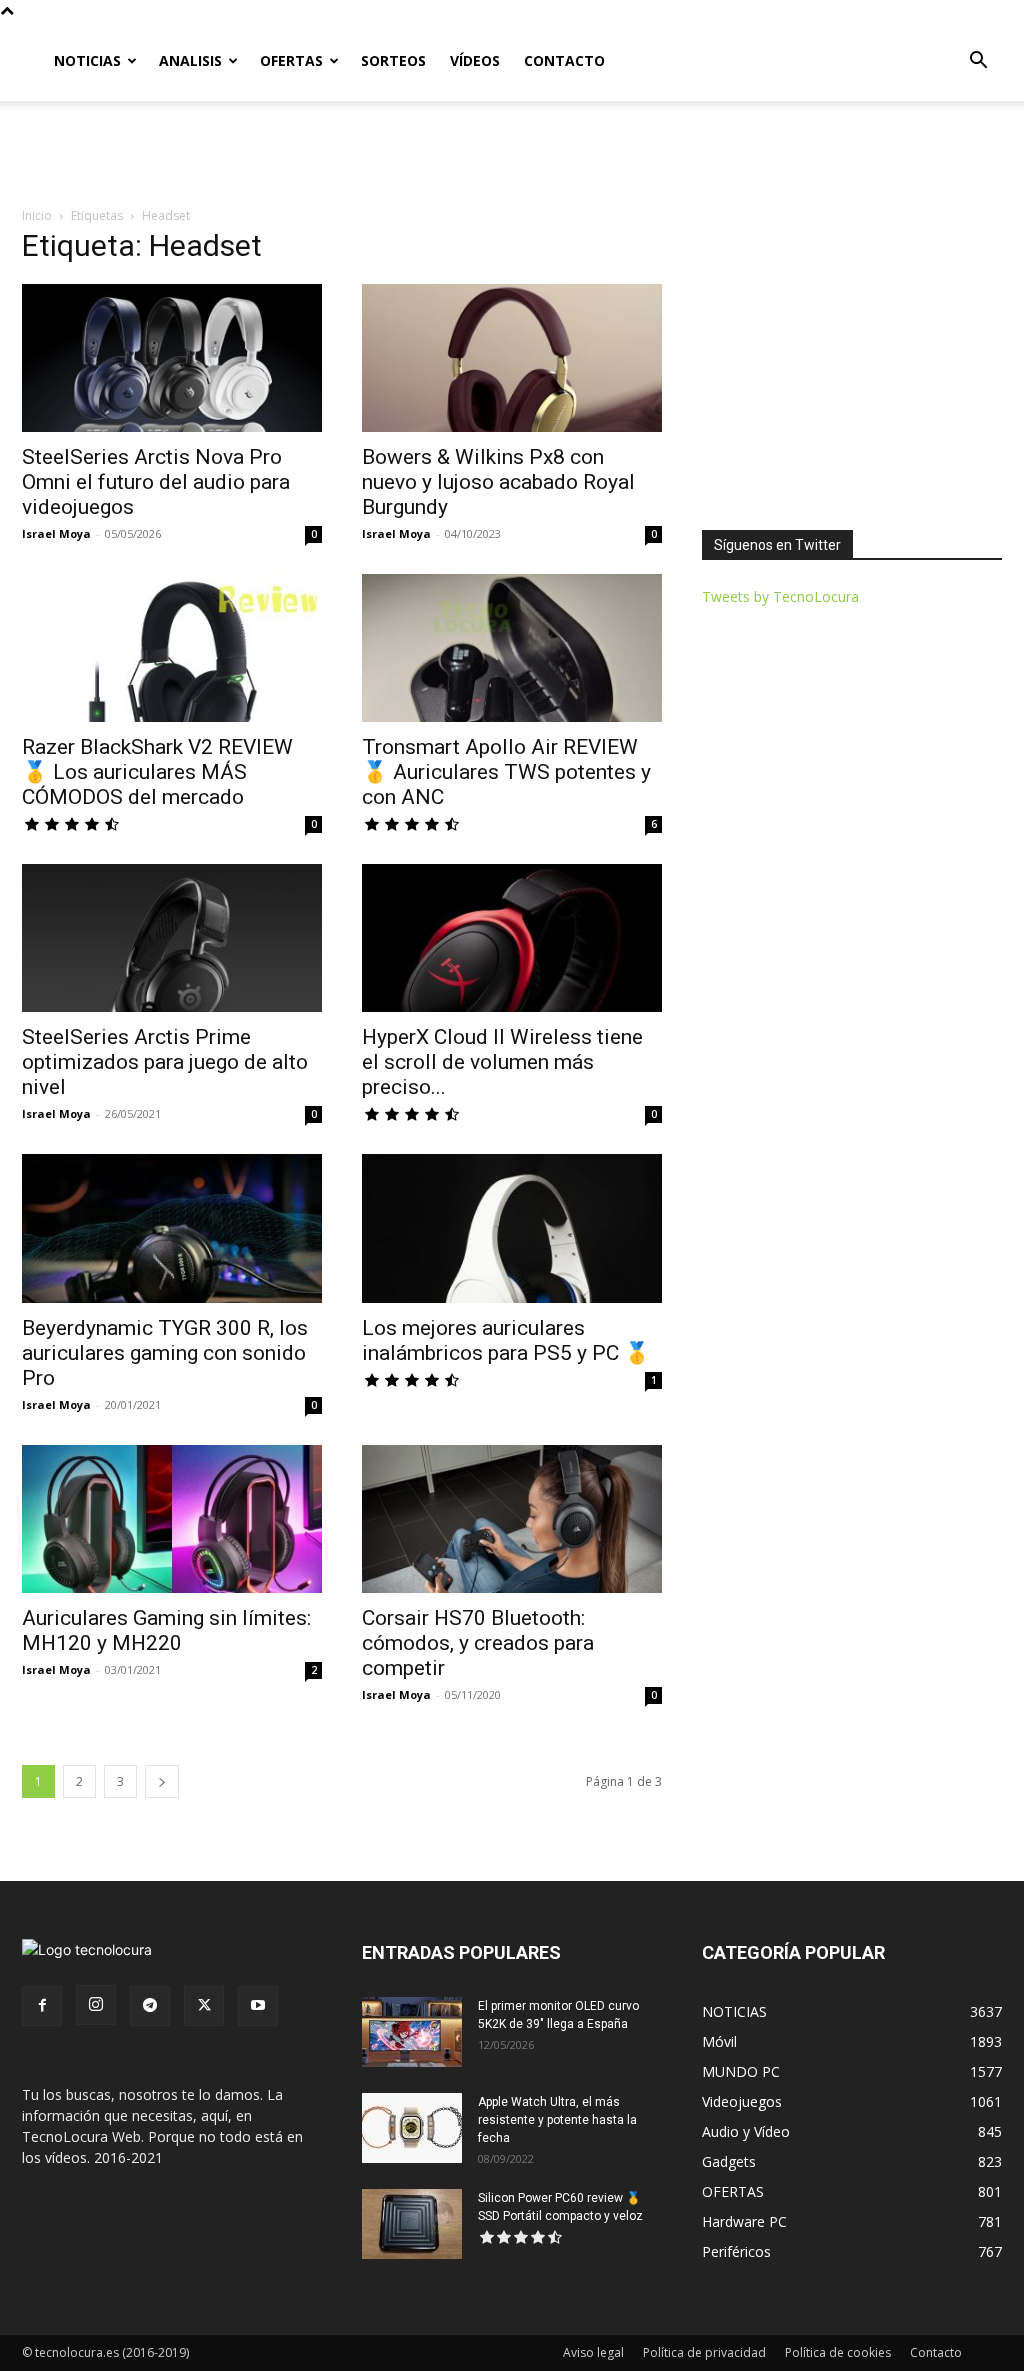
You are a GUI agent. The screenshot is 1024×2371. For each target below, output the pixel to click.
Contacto (936, 2352)
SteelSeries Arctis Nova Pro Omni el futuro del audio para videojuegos (156, 482)
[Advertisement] (512, 155)
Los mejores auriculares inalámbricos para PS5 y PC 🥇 (506, 1340)
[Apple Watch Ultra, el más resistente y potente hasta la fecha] (412, 2128)
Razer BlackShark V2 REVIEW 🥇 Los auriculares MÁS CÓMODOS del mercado (157, 772)
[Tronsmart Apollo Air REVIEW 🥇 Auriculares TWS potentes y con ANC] (512, 648)
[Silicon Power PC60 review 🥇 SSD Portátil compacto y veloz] (412, 2224)
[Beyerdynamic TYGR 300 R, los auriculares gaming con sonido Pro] (172, 1228)
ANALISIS (190, 60)
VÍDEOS (475, 60)
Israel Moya (56, 533)
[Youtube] (258, 2006)
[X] (204, 2006)
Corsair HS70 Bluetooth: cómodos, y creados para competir (478, 1643)
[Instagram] (96, 2005)
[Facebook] (42, 2006)
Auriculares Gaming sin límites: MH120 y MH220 (166, 1630)
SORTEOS (393, 60)
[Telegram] (150, 2006)
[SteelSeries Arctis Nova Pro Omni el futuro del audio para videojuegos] (172, 358)
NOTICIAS (87, 60)
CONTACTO (564, 60)
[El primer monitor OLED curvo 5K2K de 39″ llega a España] (412, 2032)
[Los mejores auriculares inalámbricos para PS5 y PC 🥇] (512, 1228)
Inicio (37, 215)
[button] (978, 62)
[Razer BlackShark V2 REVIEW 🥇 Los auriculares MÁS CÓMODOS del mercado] (172, 648)
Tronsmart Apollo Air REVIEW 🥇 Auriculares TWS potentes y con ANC (506, 772)
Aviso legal (593, 2352)
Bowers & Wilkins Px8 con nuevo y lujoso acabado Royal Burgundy (498, 482)
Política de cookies (838, 2352)
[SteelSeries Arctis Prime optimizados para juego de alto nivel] (172, 938)
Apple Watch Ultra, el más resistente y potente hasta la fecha (557, 2120)
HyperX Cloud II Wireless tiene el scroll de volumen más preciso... (502, 1062)
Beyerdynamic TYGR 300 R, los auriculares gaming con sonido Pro (165, 1353)
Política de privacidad (704, 2352)
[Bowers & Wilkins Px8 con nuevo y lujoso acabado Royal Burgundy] (512, 358)
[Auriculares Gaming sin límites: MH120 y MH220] (172, 1519)
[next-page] (162, 1781)
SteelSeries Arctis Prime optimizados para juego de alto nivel (165, 1062)
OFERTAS (291, 60)
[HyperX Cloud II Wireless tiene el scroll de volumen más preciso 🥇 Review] (512, 938)
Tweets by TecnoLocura (780, 596)
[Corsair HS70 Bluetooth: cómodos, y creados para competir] (512, 1519)
